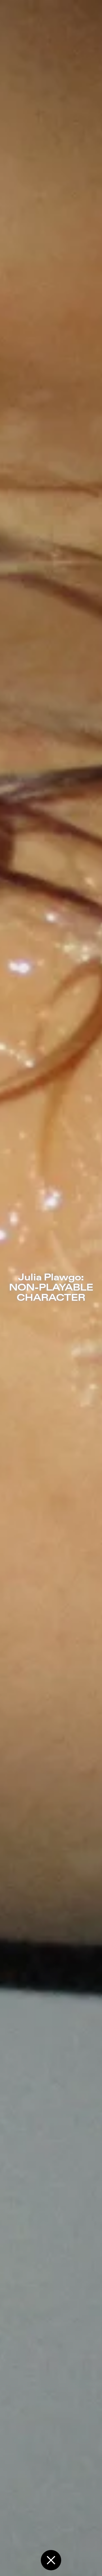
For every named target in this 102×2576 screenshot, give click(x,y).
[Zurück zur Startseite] (51, 2560)
